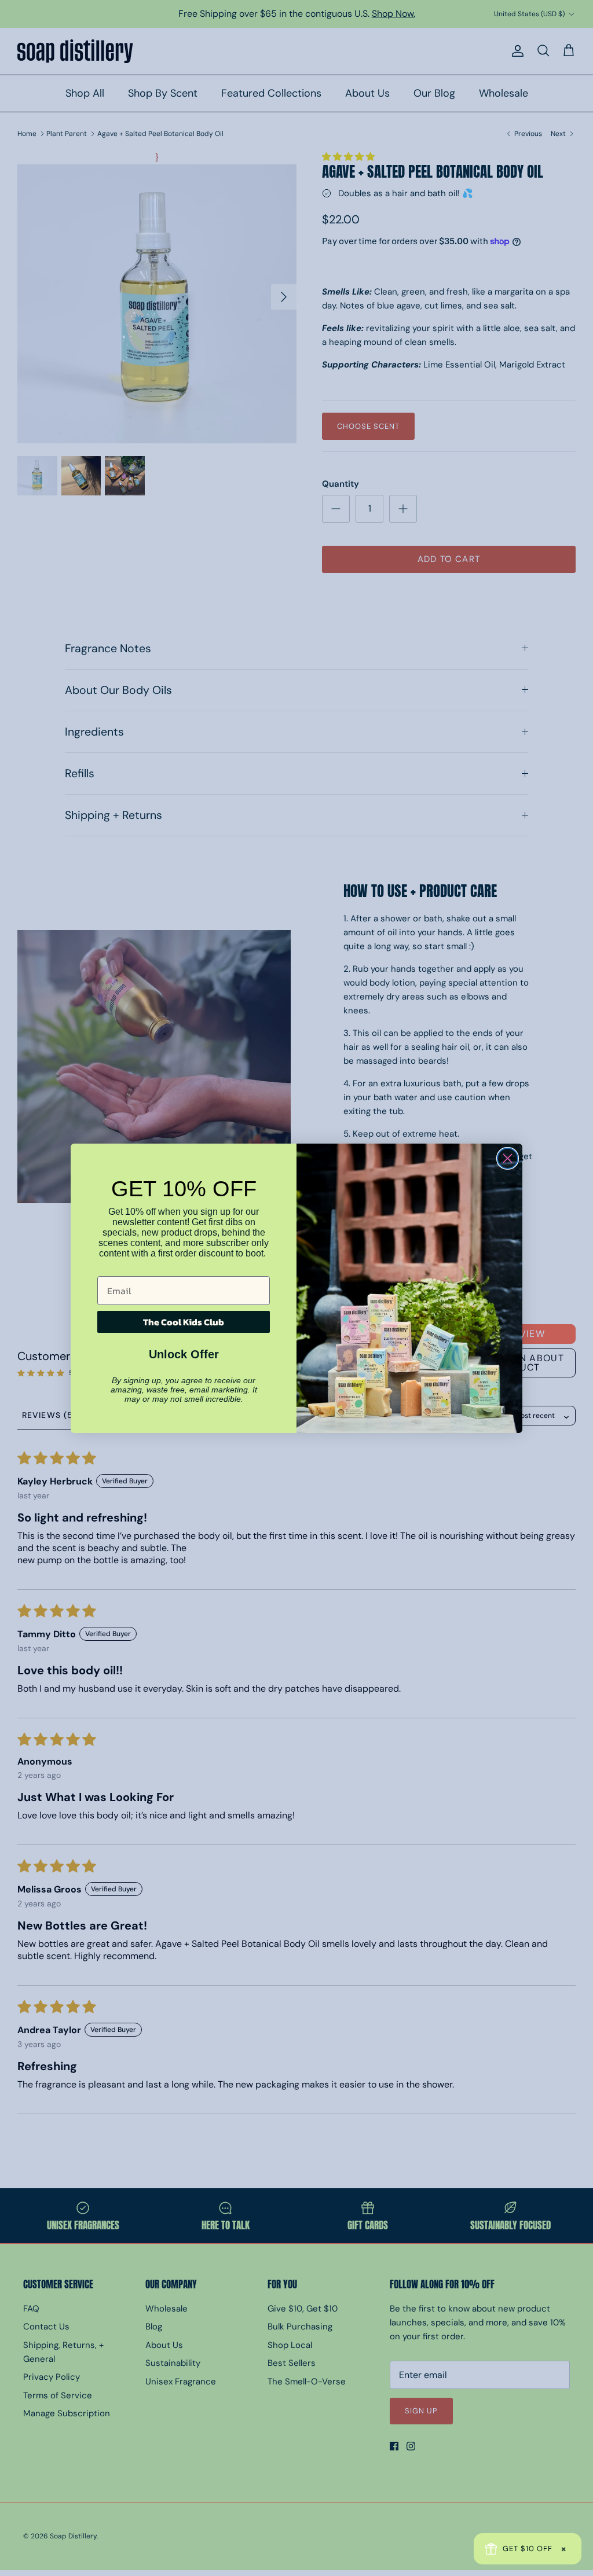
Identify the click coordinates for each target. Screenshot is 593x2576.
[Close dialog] (508, 1158)
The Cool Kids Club (184, 1322)
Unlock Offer (184, 1354)
